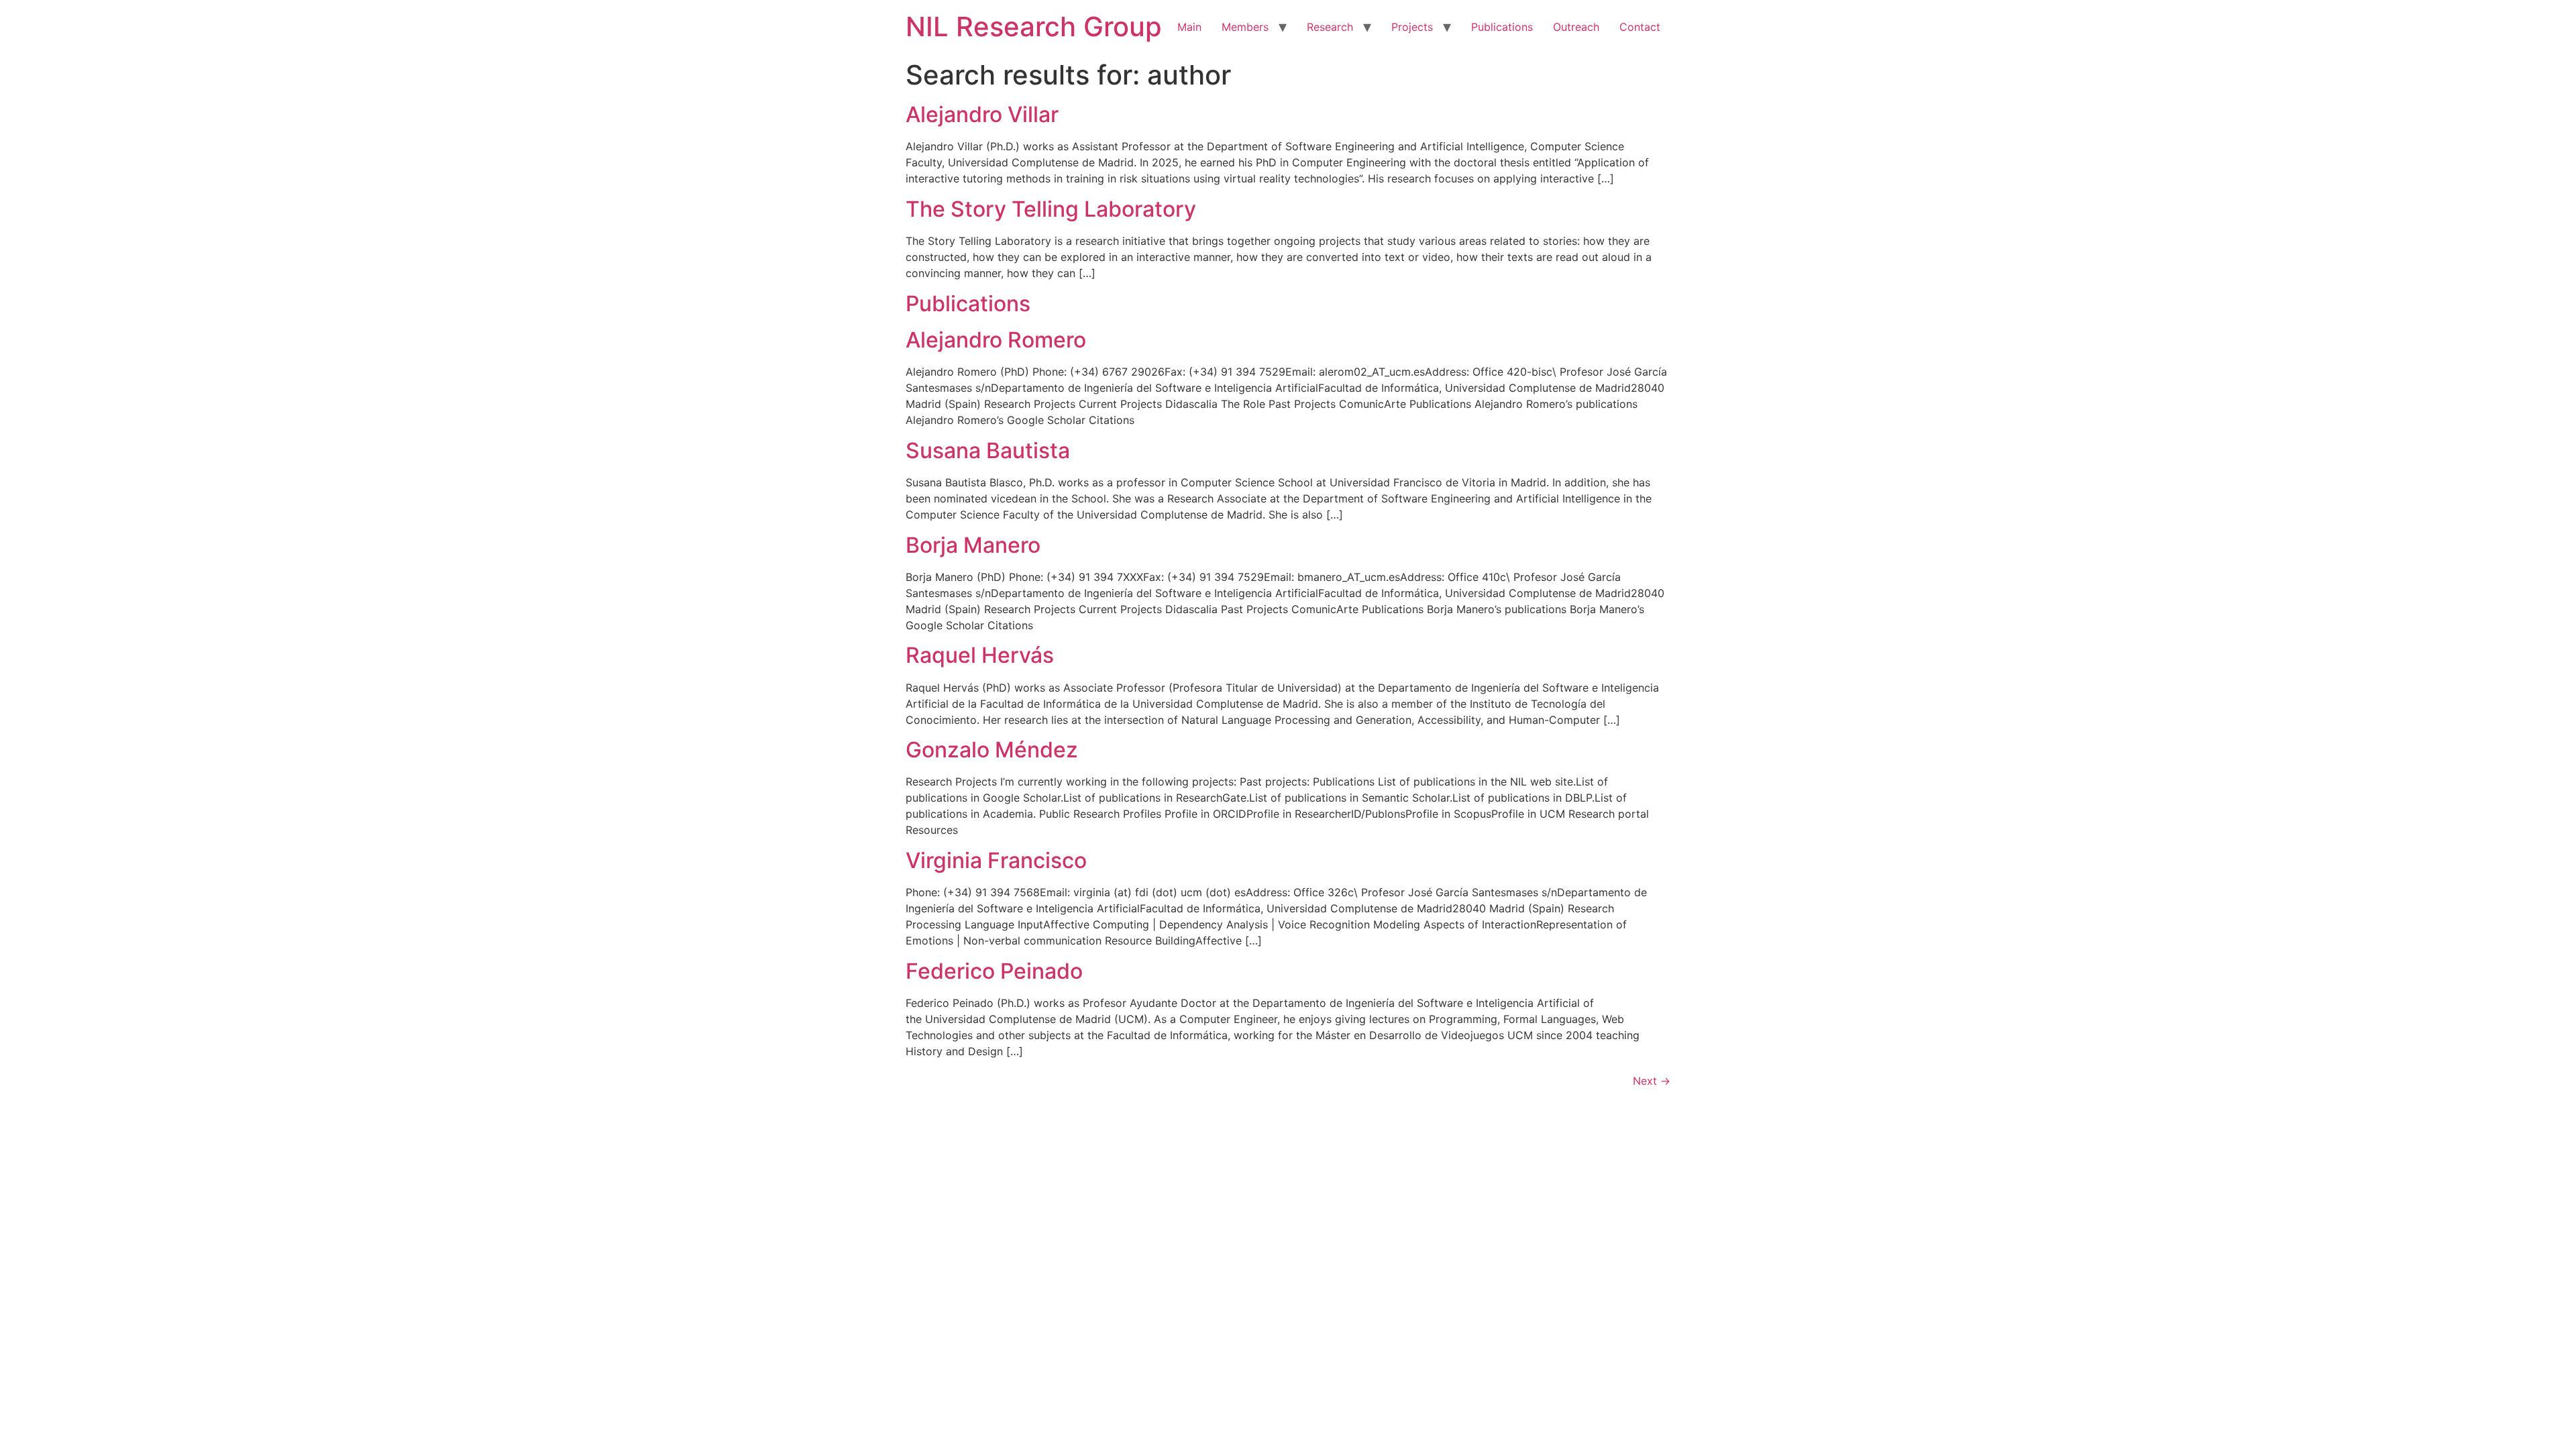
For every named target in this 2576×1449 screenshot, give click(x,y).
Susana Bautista (988, 450)
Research (1330, 27)
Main (1189, 27)
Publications (1502, 27)
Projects (1412, 27)
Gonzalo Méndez (992, 750)
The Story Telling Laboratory (1051, 209)
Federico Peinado (994, 971)
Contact (1640, 27)
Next (1652, 1081)
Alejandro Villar (982, 114)
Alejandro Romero (996, 340)
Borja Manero (973, 545)
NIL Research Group (1034, 26)
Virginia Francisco (996, 860)
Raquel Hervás (980, 655)
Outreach (1576, 27)
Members (1245, 27)
